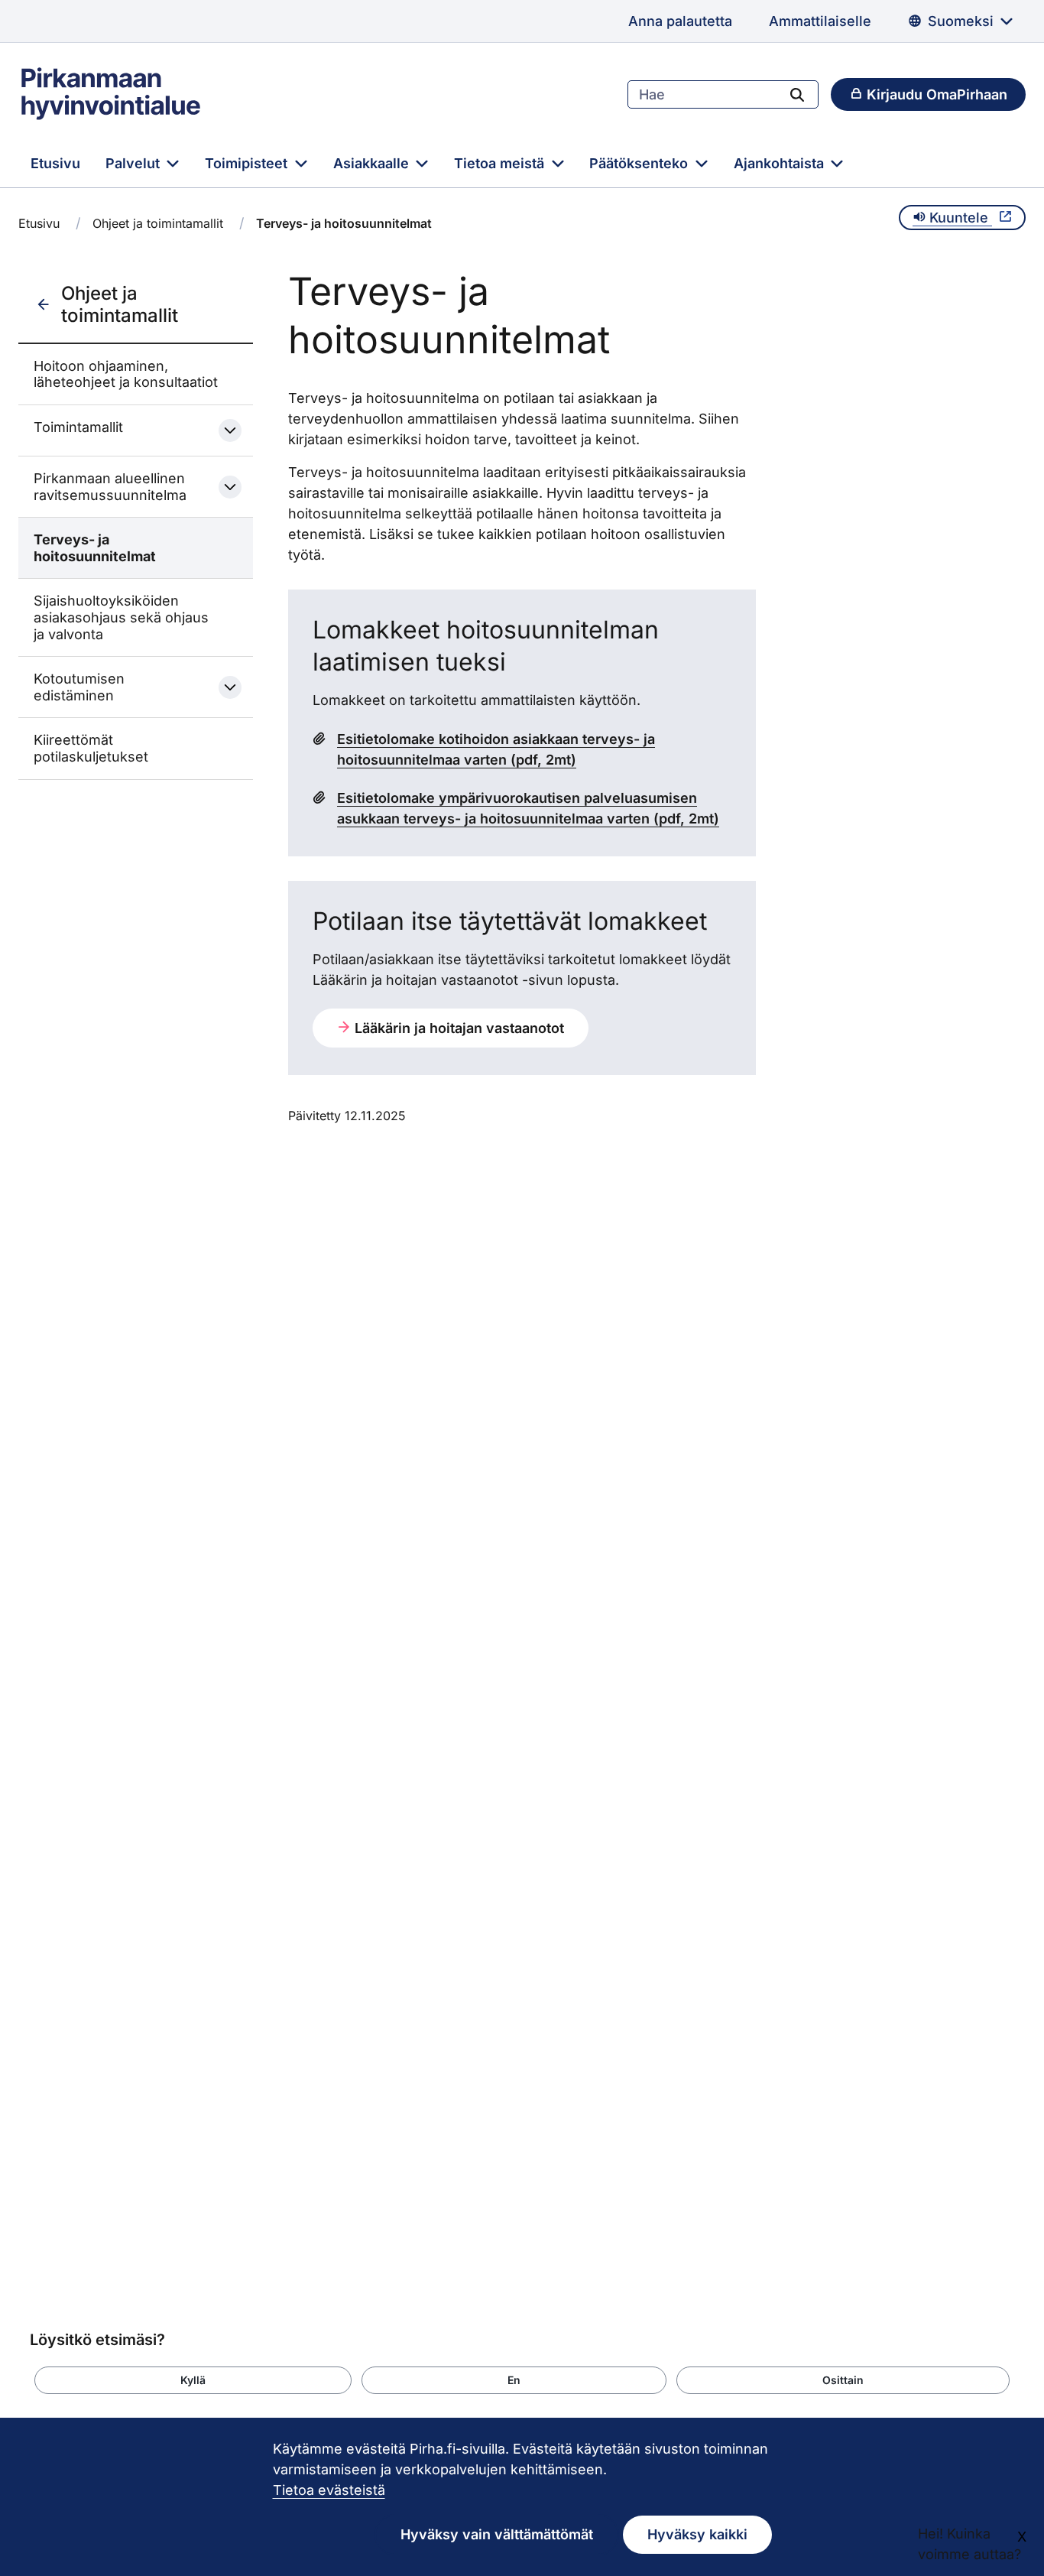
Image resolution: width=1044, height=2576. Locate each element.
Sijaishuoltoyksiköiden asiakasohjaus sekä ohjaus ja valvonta (121, 617)
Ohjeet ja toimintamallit (158, 223)
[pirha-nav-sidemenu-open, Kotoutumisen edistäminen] (230, 687)
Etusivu (55, 163)
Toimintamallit (78, 427)
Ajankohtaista (781, 163)
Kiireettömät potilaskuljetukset (91, 748)
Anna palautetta (680, 21)
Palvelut (135, 163)
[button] (193, 2380)
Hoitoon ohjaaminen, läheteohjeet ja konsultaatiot (126, 374)
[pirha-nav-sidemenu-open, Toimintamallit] (230, 430)
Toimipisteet (248, 163)
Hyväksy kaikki (697, 2534)
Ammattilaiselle (820, 21)
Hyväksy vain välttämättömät (497, 2534)
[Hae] (797, 94)
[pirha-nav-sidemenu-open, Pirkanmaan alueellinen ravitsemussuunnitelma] (230, 487)
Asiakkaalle (373, 163)
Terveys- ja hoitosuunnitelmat (95, 548)
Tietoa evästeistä (329, 2490)
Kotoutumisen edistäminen (79, 687)
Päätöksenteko (640, 163)
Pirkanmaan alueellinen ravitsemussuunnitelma (110, 487)
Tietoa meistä (501, 163)
